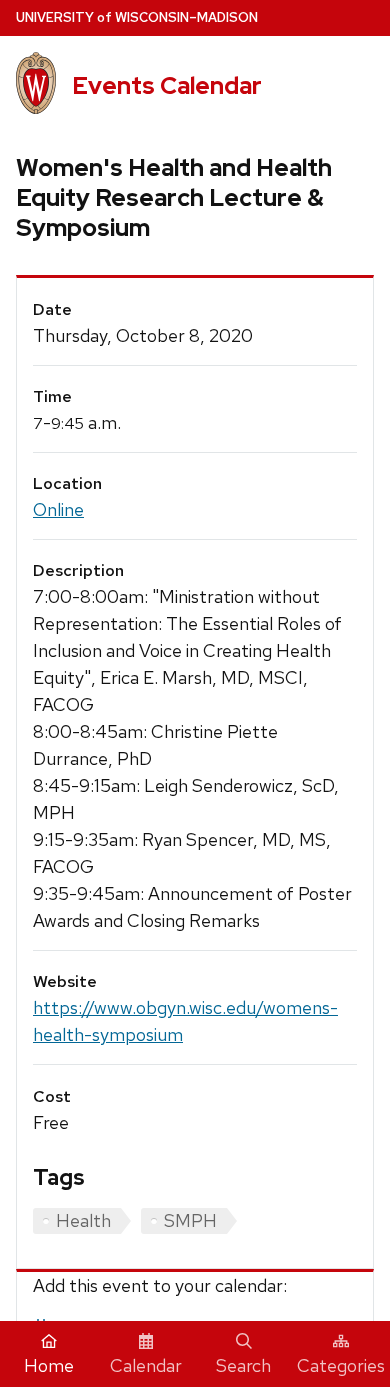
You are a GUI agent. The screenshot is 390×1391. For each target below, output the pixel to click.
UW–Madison (137, 17)
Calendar (146, 1365)
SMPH (190, 1220)
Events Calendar (167, 85)
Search (243, 1365)
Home (49, 1365)
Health (83, 1220)
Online (58, 509)
